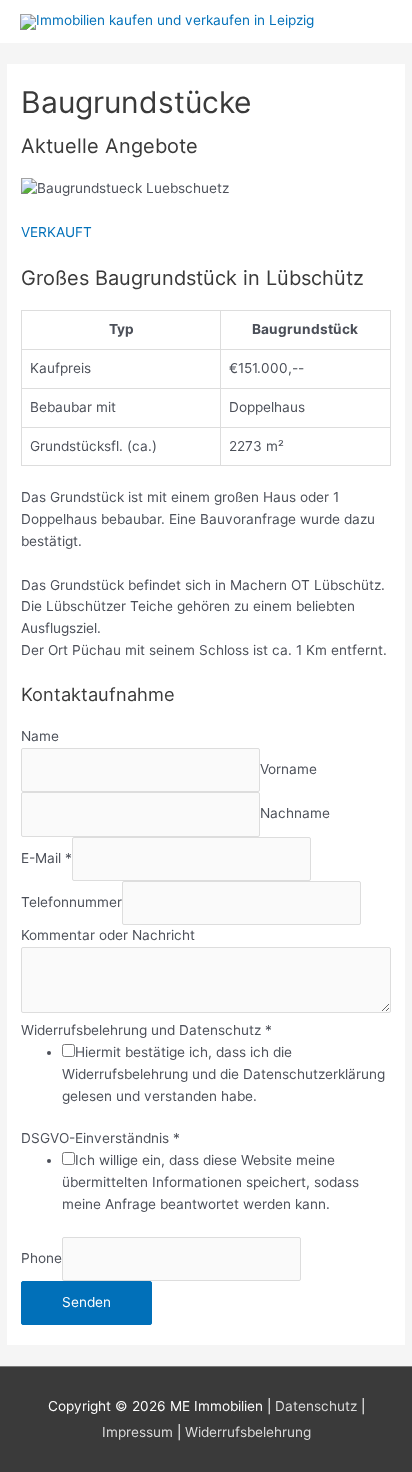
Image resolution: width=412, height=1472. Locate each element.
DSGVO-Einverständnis (100, 1138)
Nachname (295, 813)
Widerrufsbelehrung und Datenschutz (146, 1030)
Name (40, 736)
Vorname (288, 769)
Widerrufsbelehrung (248, 1432)
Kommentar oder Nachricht (108, 935)
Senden (86, 1302)
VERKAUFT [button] (56, 232)
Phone (41, 1258)
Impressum (137, 1432)
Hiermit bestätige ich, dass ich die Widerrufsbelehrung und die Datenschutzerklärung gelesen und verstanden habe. (223, 1074)
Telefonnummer (71, 902)
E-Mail (46, 858)
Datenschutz (316, 1406)
